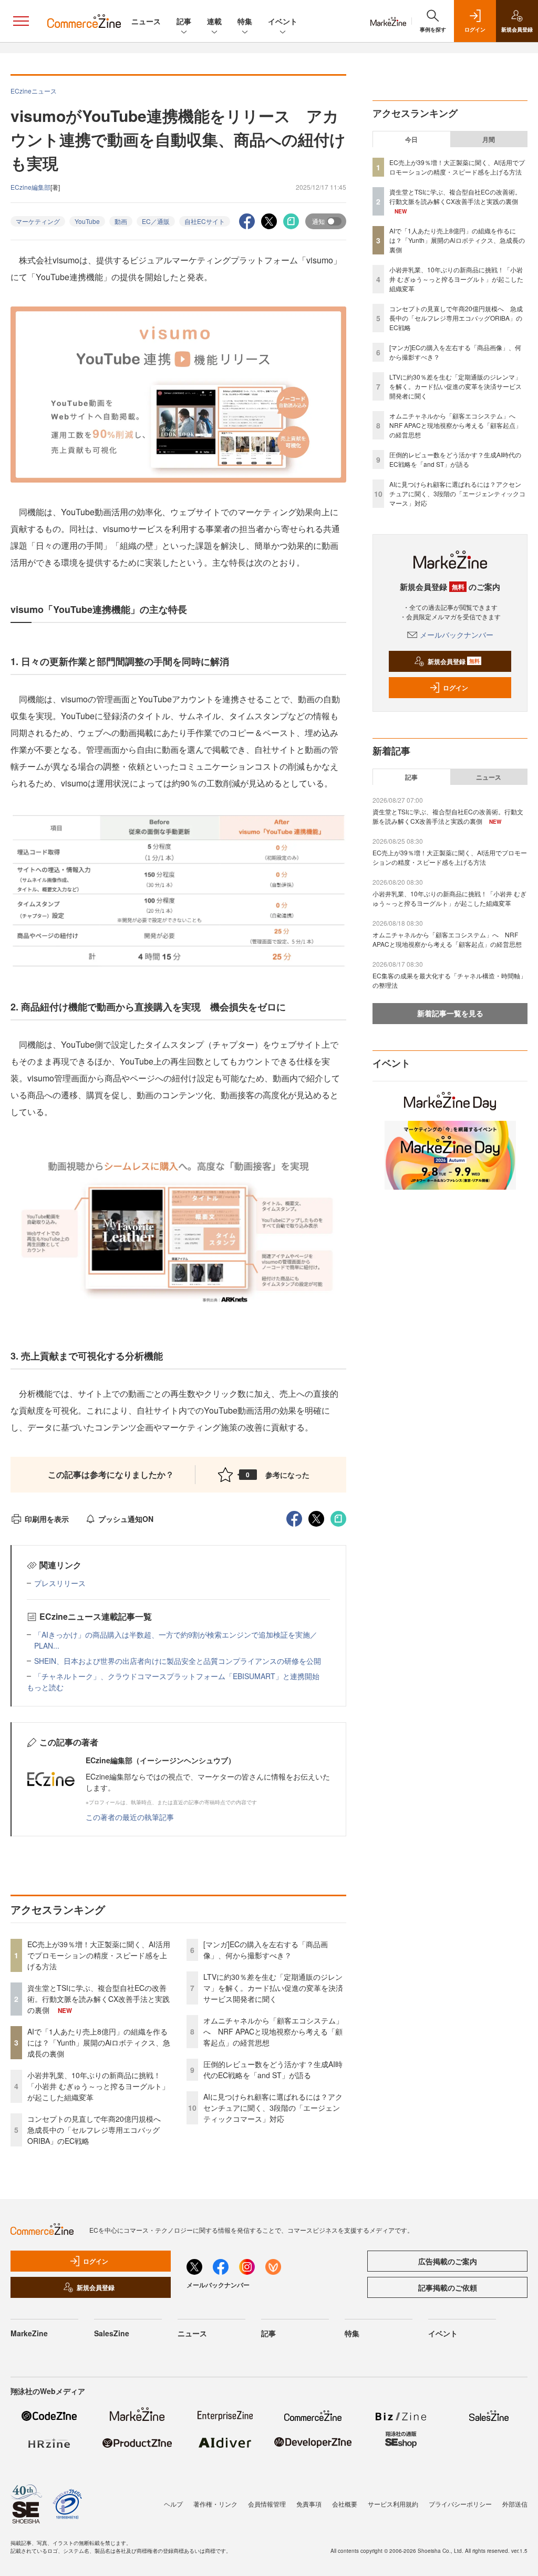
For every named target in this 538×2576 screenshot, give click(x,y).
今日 (411, 139)
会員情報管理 (267, 2504)
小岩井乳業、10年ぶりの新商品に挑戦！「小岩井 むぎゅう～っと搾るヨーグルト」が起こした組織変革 (98, 2086)
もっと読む (45, 1687)
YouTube (87, 221)
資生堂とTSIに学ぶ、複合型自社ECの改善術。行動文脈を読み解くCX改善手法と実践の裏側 (99, 1999)
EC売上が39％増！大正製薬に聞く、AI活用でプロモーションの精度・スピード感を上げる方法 (99, 1955)
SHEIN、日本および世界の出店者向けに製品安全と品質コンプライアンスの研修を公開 (178, 1661)
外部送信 (515, 2504)
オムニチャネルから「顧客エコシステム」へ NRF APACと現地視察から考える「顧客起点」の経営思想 (273, 2031)
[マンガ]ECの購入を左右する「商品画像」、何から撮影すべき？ (266, 1950)
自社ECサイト (205, 221)
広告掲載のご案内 (448, 2261)
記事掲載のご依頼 (448, 2287)
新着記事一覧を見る (450, 1013)
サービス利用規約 (393, 2504)
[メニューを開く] (21, 21)
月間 (489, 139)
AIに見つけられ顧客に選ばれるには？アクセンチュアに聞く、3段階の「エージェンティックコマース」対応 (273, 2108)
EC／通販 (156, 221)
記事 (184, 21)
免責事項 (309, 2504)
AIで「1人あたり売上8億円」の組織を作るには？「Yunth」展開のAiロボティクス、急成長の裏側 (99, 2042)
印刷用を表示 (47, 1519)
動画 (121, 221)
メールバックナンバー (457, 635)
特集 (245, 21)
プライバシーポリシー (460, 2504)
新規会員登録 (454, 661)
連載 (214, 21)
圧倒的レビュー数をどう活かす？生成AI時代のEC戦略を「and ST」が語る (273, 2069)
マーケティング (38, 221)
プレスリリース (60, 1583)
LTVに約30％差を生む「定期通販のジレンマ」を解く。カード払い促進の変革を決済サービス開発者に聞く (273, 1988)
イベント (283, 21)
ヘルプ (173, 2504)
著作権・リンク (215, 2504)
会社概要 (345, 2504)
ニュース (146, 21)
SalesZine (112, 2333)
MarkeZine (29, 2333)
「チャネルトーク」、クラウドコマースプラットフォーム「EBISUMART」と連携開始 (177, 1676)
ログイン (456, 688)
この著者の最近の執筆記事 (130, 1817)
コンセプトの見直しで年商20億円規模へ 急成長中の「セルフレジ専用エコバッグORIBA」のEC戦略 (98, 2130)
